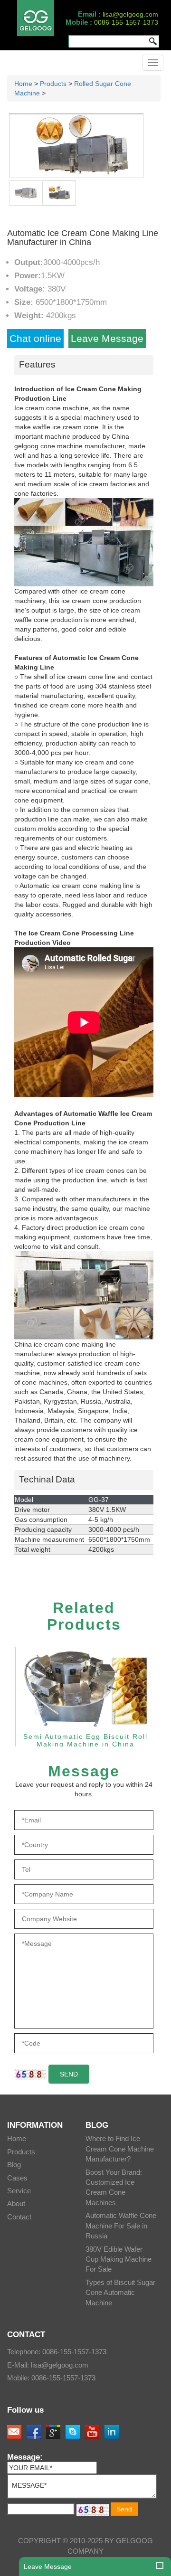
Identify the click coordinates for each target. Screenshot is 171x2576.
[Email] (14, 2432)
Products (53, 84)
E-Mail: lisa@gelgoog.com (48, 2365)
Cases (17, 2178)
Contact (19, 2217)
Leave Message (107, 338)
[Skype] (73, 2432)
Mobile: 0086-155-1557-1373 (51, 2378)
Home (23, 84)
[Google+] (53, 2432)
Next (136, 157)
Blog (14, 2165)
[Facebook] (34, 2432)
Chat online (35, 338)
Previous (16, 157)
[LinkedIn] (112, 2432)
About (16, 2203)
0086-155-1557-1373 (126, 22)
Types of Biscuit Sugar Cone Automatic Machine (120, 2293)
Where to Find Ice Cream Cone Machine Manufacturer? (120, 2149)
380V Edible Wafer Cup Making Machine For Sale (119, 2259)
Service (19, 2191)
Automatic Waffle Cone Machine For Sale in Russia (121, 2226)
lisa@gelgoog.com (130, 14)
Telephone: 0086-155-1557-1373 (57, 2352)
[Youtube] (92, 2432)
